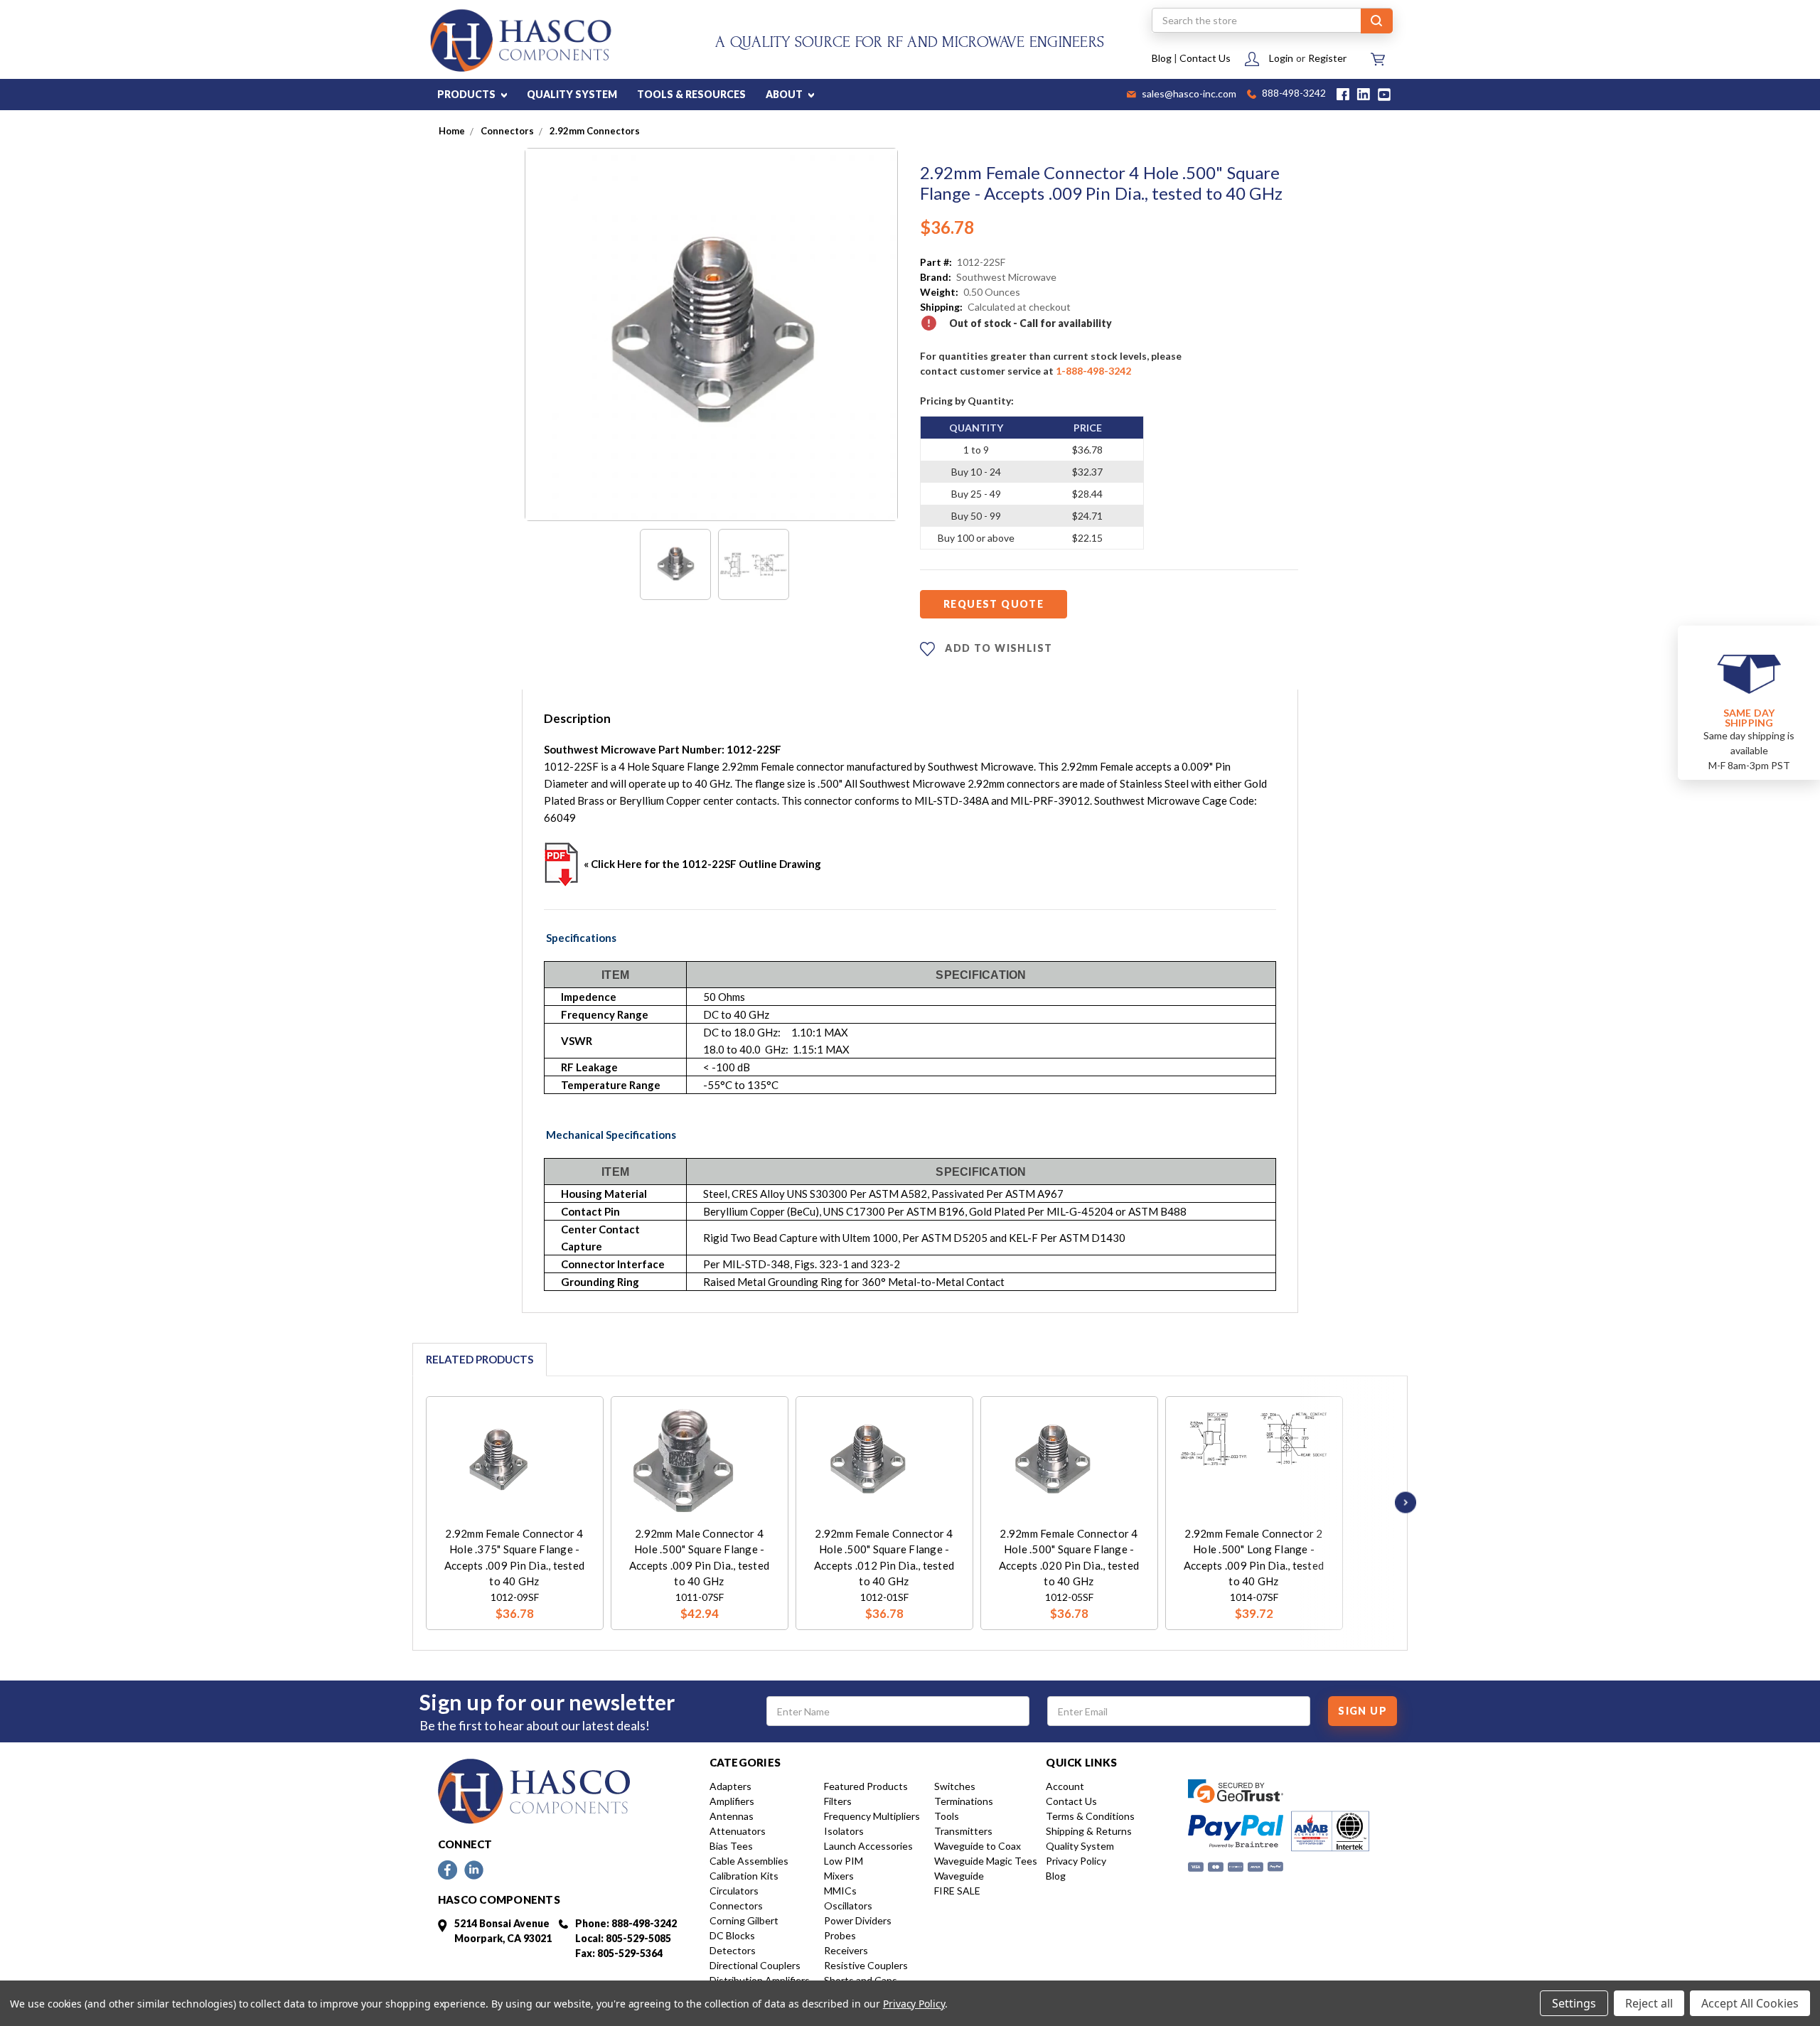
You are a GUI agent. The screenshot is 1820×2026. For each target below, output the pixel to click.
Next (1402, 1502)
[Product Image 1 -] (675, 564)
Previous (407, 1502)
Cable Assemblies (749, 1861)
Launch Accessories (868, 1846)
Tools (947, 1816)
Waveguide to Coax (978, 1846)
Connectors (736, 1906)
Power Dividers (858, 1920)
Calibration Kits (744, 1876)
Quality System (1080, 1846)
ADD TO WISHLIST (997, 648)
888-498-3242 (1293, 94)
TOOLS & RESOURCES (691, 94)
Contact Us (1205, 58)
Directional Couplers (755, 1965)
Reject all (1649, 2003)
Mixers (839, 1876)
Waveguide (959, 1876)
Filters (838, 1801)
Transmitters (963, 1831)
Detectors (733, 1950)
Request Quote (994, 604)
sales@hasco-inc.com (1188, 95)
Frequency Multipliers (872, 1816)
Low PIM (844, 1861)
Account (1065, 1786)
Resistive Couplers (866, 1965)
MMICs (840, 1891)
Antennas (732, 1816)
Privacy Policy (1076, 1861)
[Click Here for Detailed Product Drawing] (562, 864)
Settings (1574, 2003)
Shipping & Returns (1089, 1831)
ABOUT (785, 94)
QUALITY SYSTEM (572, 94)
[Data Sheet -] (754, 564)
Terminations (964, 1801)
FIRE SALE (957, 1891)
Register (1327, 58)
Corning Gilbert (744, 1920)
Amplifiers (732, 1801)
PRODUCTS (467, 94)
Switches (955, 1786)
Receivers (846, 1950)
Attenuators (738, 1831)
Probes (840, 1935)
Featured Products (866, 1786)
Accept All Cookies (1750, 2003)
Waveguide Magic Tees (986, 1861)
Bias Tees (731, 1846)
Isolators (844, 1831)
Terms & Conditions (1090, 1816)
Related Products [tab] (480, 1359)
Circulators (734, 1891)
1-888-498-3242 (1093, 371)
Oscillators (848, 1906)
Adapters (730, 1786)
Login (1281, 58)
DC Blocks (732, 1935)
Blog (1162, 58)
